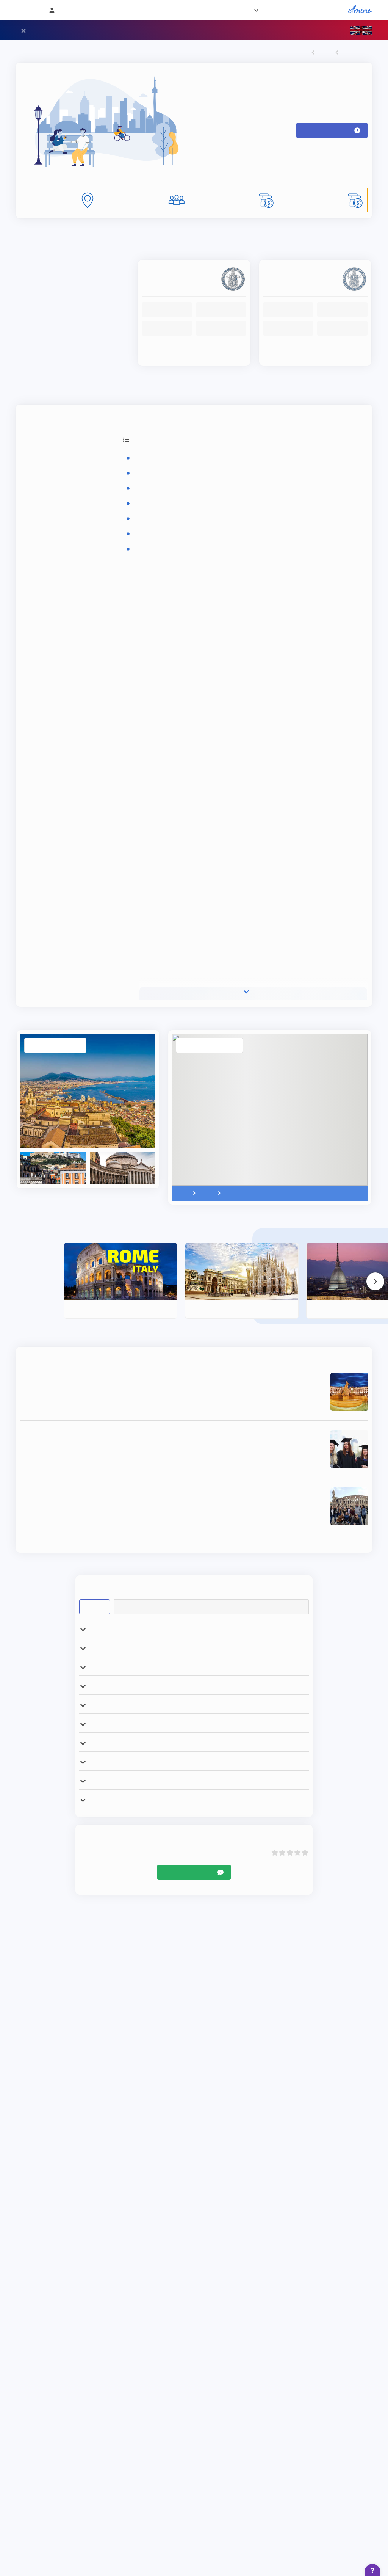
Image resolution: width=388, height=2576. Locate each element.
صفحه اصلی (331, 10)
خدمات (268, 10)
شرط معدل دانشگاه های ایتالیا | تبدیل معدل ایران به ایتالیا (237, 1535)
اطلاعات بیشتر (315, 368)
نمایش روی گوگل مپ (209, 1072)
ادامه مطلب (251, 1446)
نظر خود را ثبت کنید (188, 1962)
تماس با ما (175, 10)
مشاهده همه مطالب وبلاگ (194, 1589)
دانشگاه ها (297, 10)
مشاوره (204, 10)
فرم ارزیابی (233, 10)
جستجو (95, 1659)
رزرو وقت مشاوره (329, 137)
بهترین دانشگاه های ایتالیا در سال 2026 (265, 1420)
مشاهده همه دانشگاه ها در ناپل (194, 399)
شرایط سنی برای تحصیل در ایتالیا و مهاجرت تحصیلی (245, 1477)
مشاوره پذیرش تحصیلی (325, 1000)
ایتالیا (322, 53)
